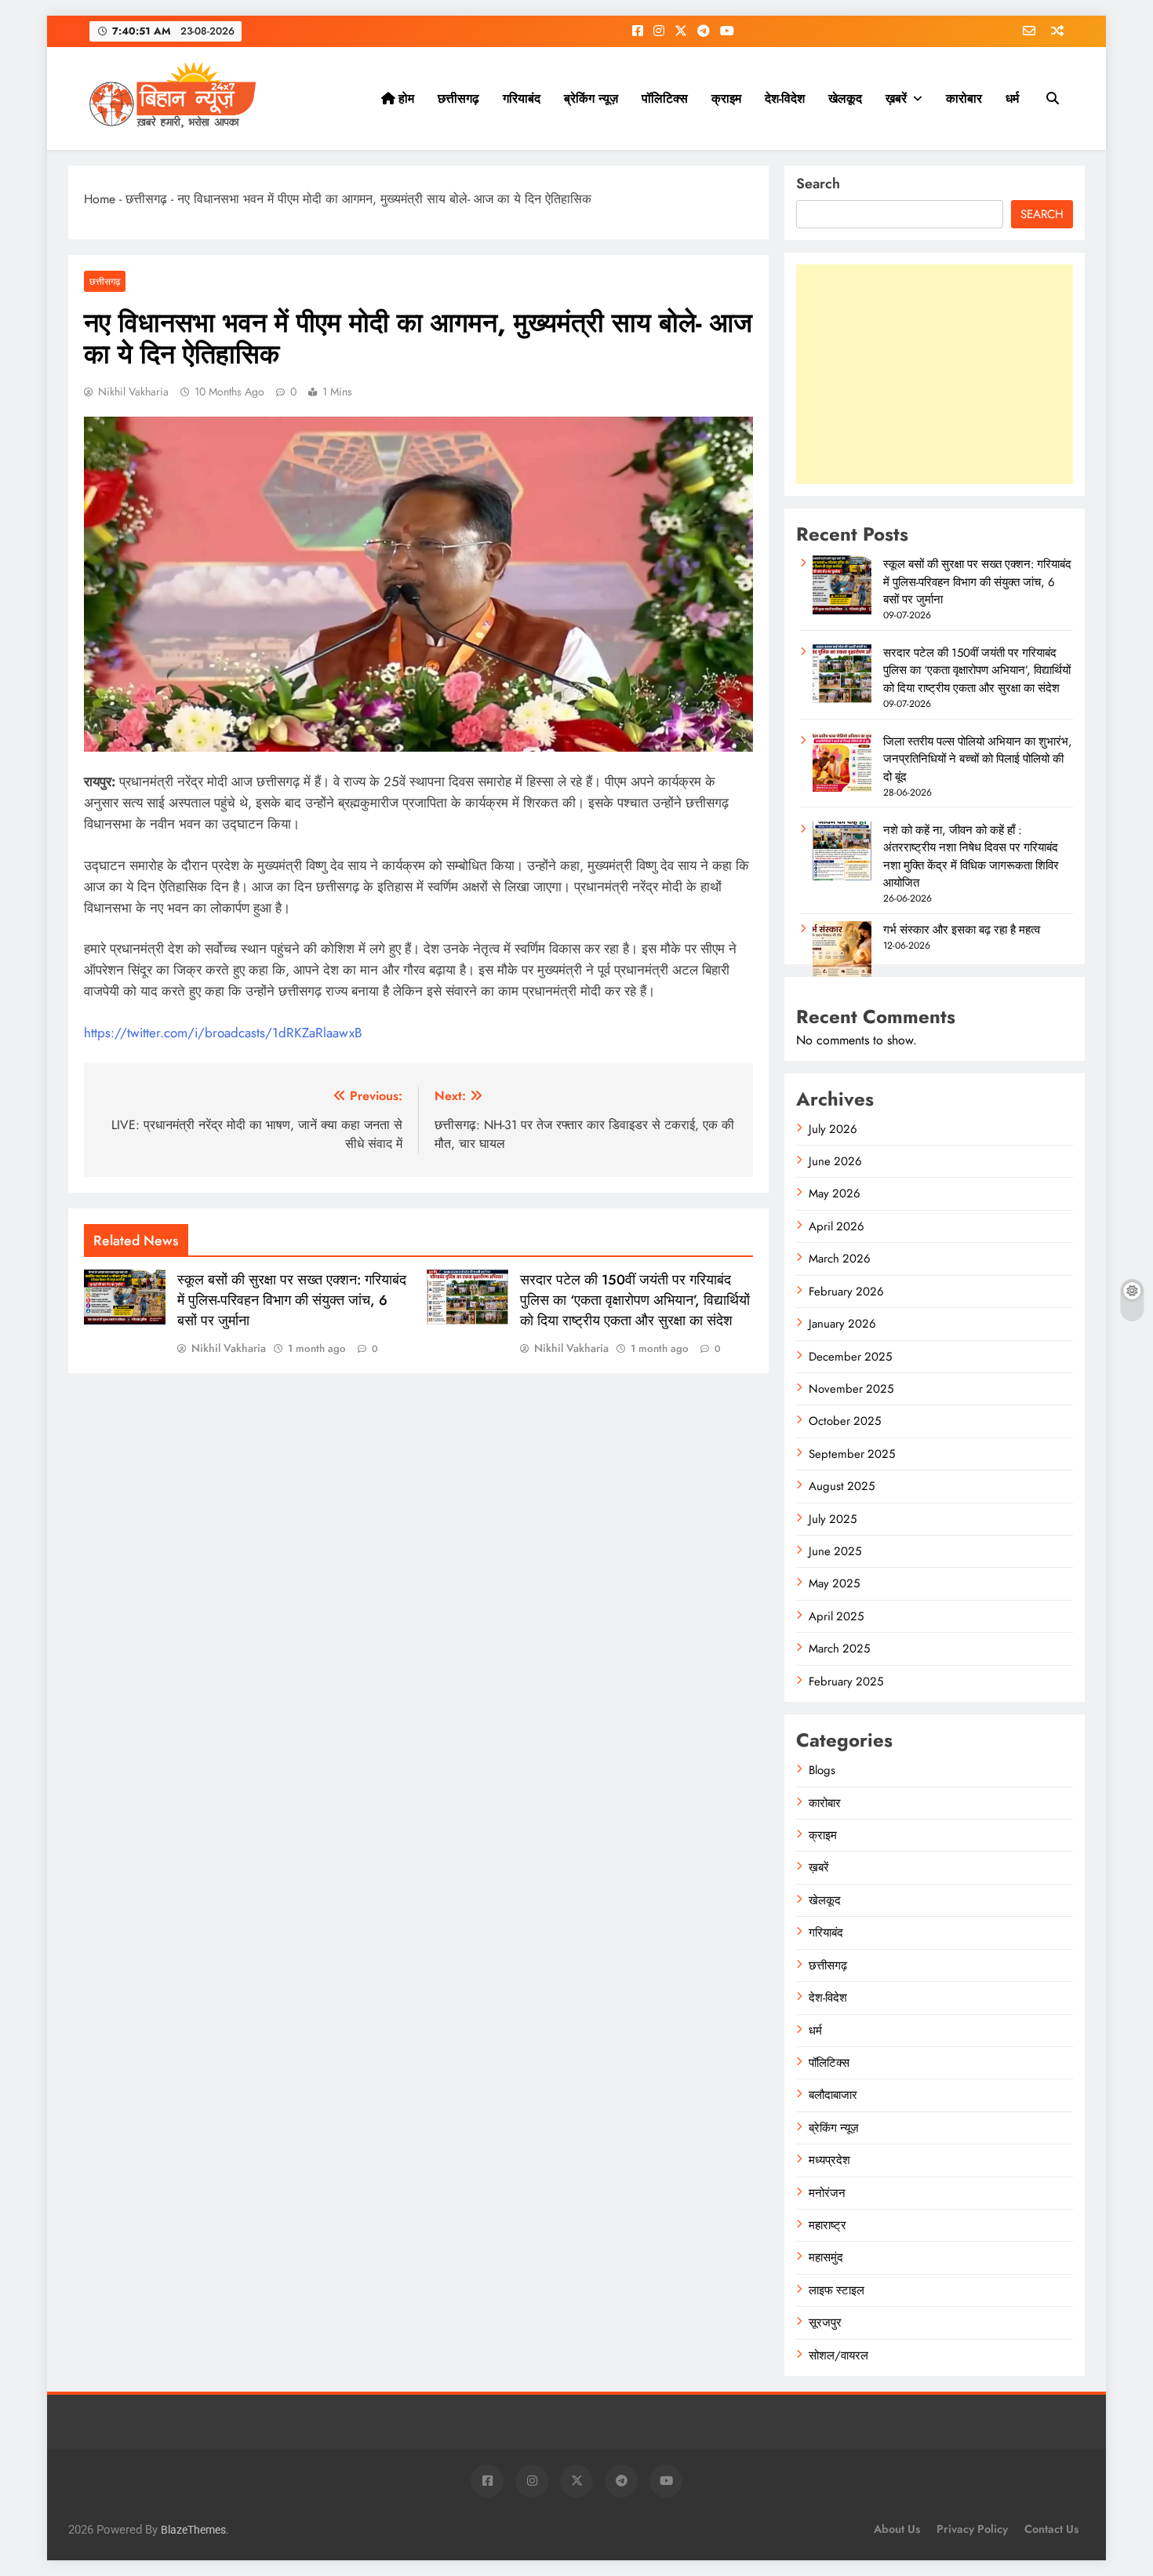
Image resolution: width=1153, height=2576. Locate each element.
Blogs (822, 1770)
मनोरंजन (827, 2193)
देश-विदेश (785, 98)
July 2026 (833, 1129)
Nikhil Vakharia (133, 392)
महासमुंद (826, 2257)
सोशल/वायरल (838, 2356)
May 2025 (834, 1583)
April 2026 (837, 1226)
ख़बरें (896, 98)
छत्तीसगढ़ (458, 98)
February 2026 (846, 1292)
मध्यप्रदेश (829, 2160)
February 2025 (846, 1682)
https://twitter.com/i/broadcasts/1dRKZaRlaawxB (223, 1033)
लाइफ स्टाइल (837, 2290)
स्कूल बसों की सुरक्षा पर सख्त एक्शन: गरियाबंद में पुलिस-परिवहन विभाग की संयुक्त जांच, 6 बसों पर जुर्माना (292, 1300)
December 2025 (850, 1357)
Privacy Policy (972, 2529)
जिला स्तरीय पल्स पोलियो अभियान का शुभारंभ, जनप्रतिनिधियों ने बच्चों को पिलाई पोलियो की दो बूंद (978, 759)
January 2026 (842, 1324)
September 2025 (852, 1454)
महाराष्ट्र (827, 2225)
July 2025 (833, 1519)
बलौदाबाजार (833, 2095)
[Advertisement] (935, 374)
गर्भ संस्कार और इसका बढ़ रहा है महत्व (962, 930)
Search (818, 184)
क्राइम (726, 98)
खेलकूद (845, 98)
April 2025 (836, 1616)
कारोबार (964, 98)
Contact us (1051, 2529)
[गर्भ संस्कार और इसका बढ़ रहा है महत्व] (842, 976)
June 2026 (835, 1161)
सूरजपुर (825, 2323)
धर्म (1012, 98)
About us (897, 2529)
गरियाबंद (522, 98)
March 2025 (839, 1649)
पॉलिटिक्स (665, 98)
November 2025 (851, 1389)
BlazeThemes (193, 2530)
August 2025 (842, 1486)
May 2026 (835, 1193)
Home (100, 199)
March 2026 (840, 1259)
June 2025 (835, 1551)
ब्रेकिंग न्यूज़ (591, 98)
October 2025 (845, 1421)
